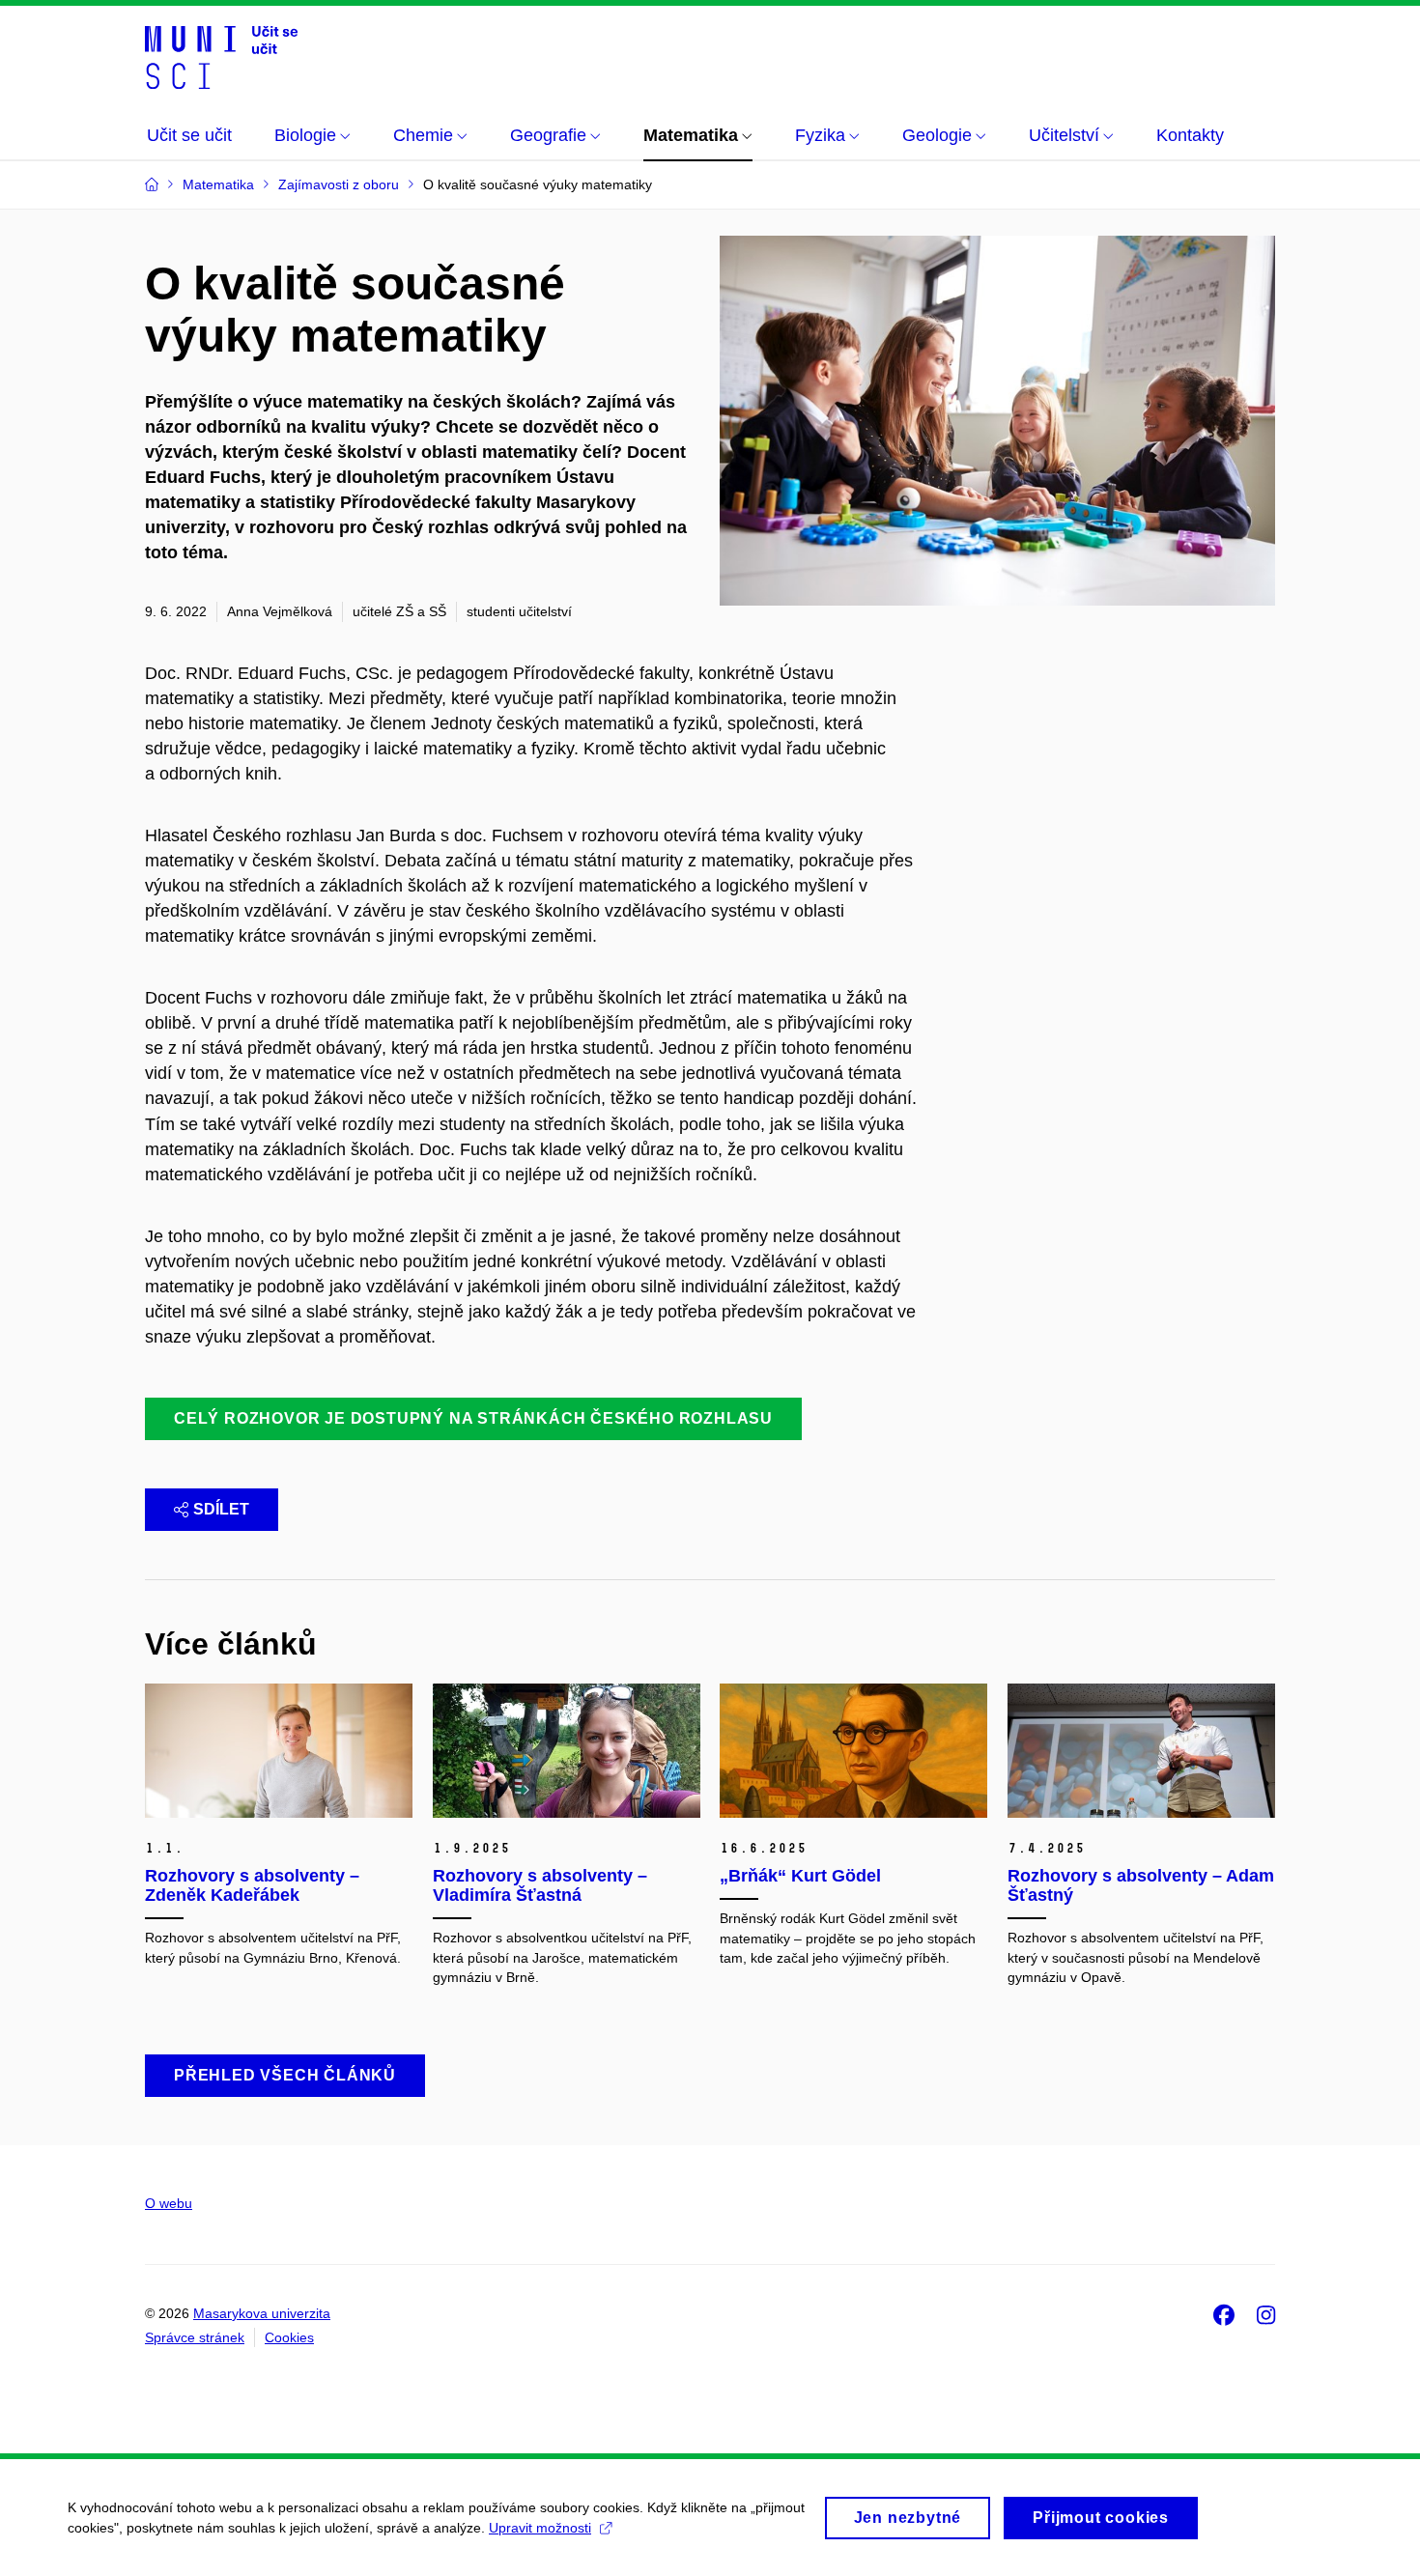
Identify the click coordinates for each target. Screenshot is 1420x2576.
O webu (169, 2203)
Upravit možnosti (540, 2528)
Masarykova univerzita (262, 2313)
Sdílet (221, 1509)
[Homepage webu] (221, 56)
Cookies (289, 2337)
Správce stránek (195, 2337)
